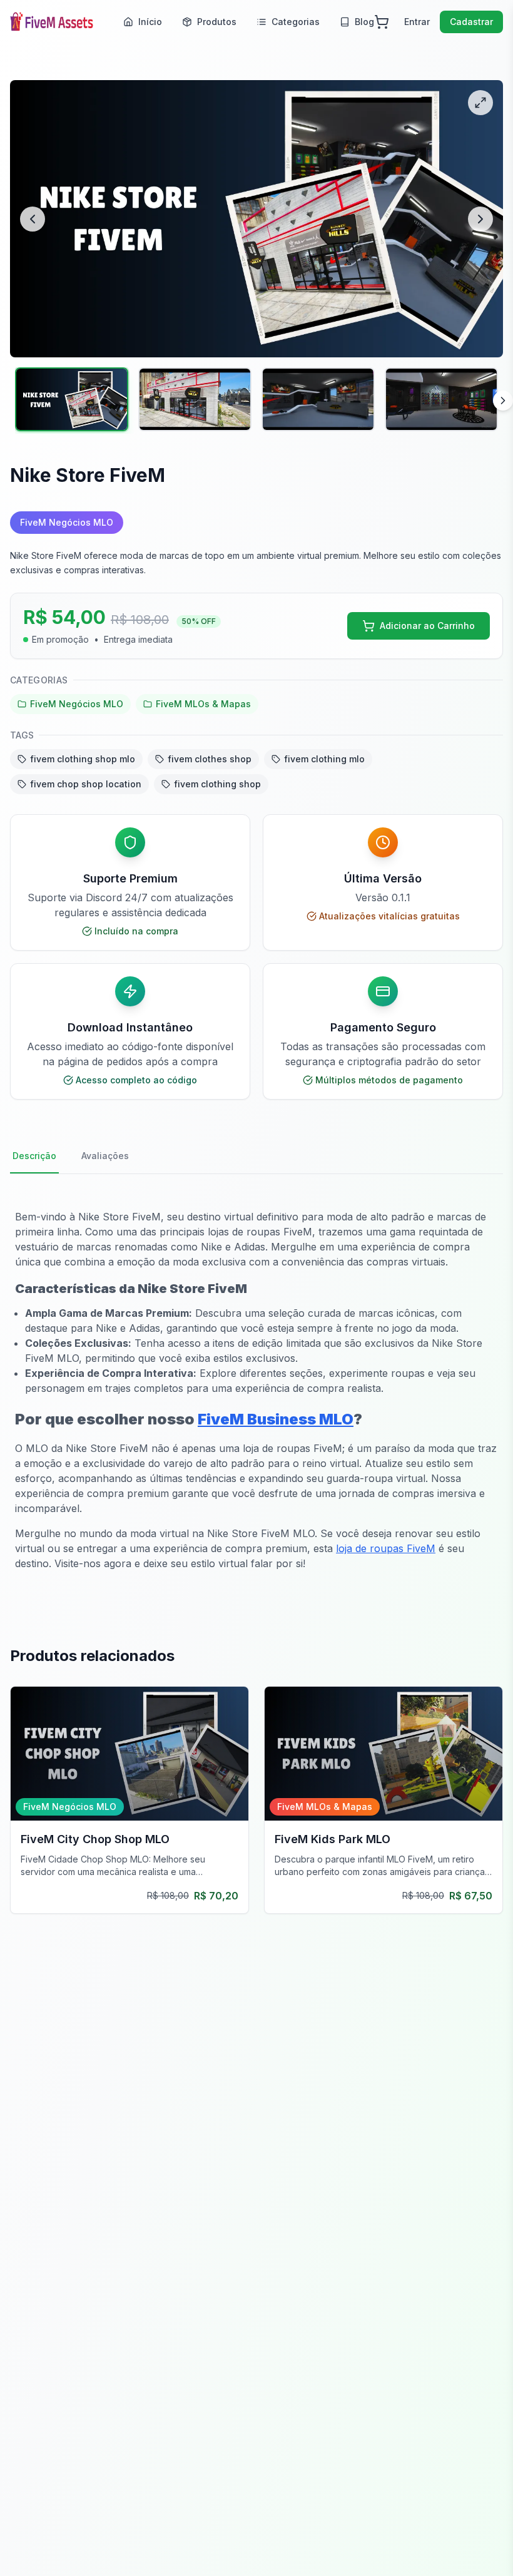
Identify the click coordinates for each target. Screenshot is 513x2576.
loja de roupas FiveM (386, 1548)
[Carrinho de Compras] (382, 22)
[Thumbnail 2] (195, 399)
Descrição (34, 1156)
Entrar (417, 22)
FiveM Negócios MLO (77, 704)
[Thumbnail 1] (72, 399)
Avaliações (105, 1156)
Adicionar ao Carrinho (427, 626)
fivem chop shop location (86, 784)
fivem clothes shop (210, 759)
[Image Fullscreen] (480, 103)
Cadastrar (471, 22)
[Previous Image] (33, 219)
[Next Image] (480, 219)
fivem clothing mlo (324, 759)
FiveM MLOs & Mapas (203, 704)
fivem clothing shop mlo (83, 759)
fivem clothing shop (217, 784)
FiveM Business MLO (276, 1419)
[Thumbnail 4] (441, 399)
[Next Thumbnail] (503, 401)
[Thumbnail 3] (318, 399)
